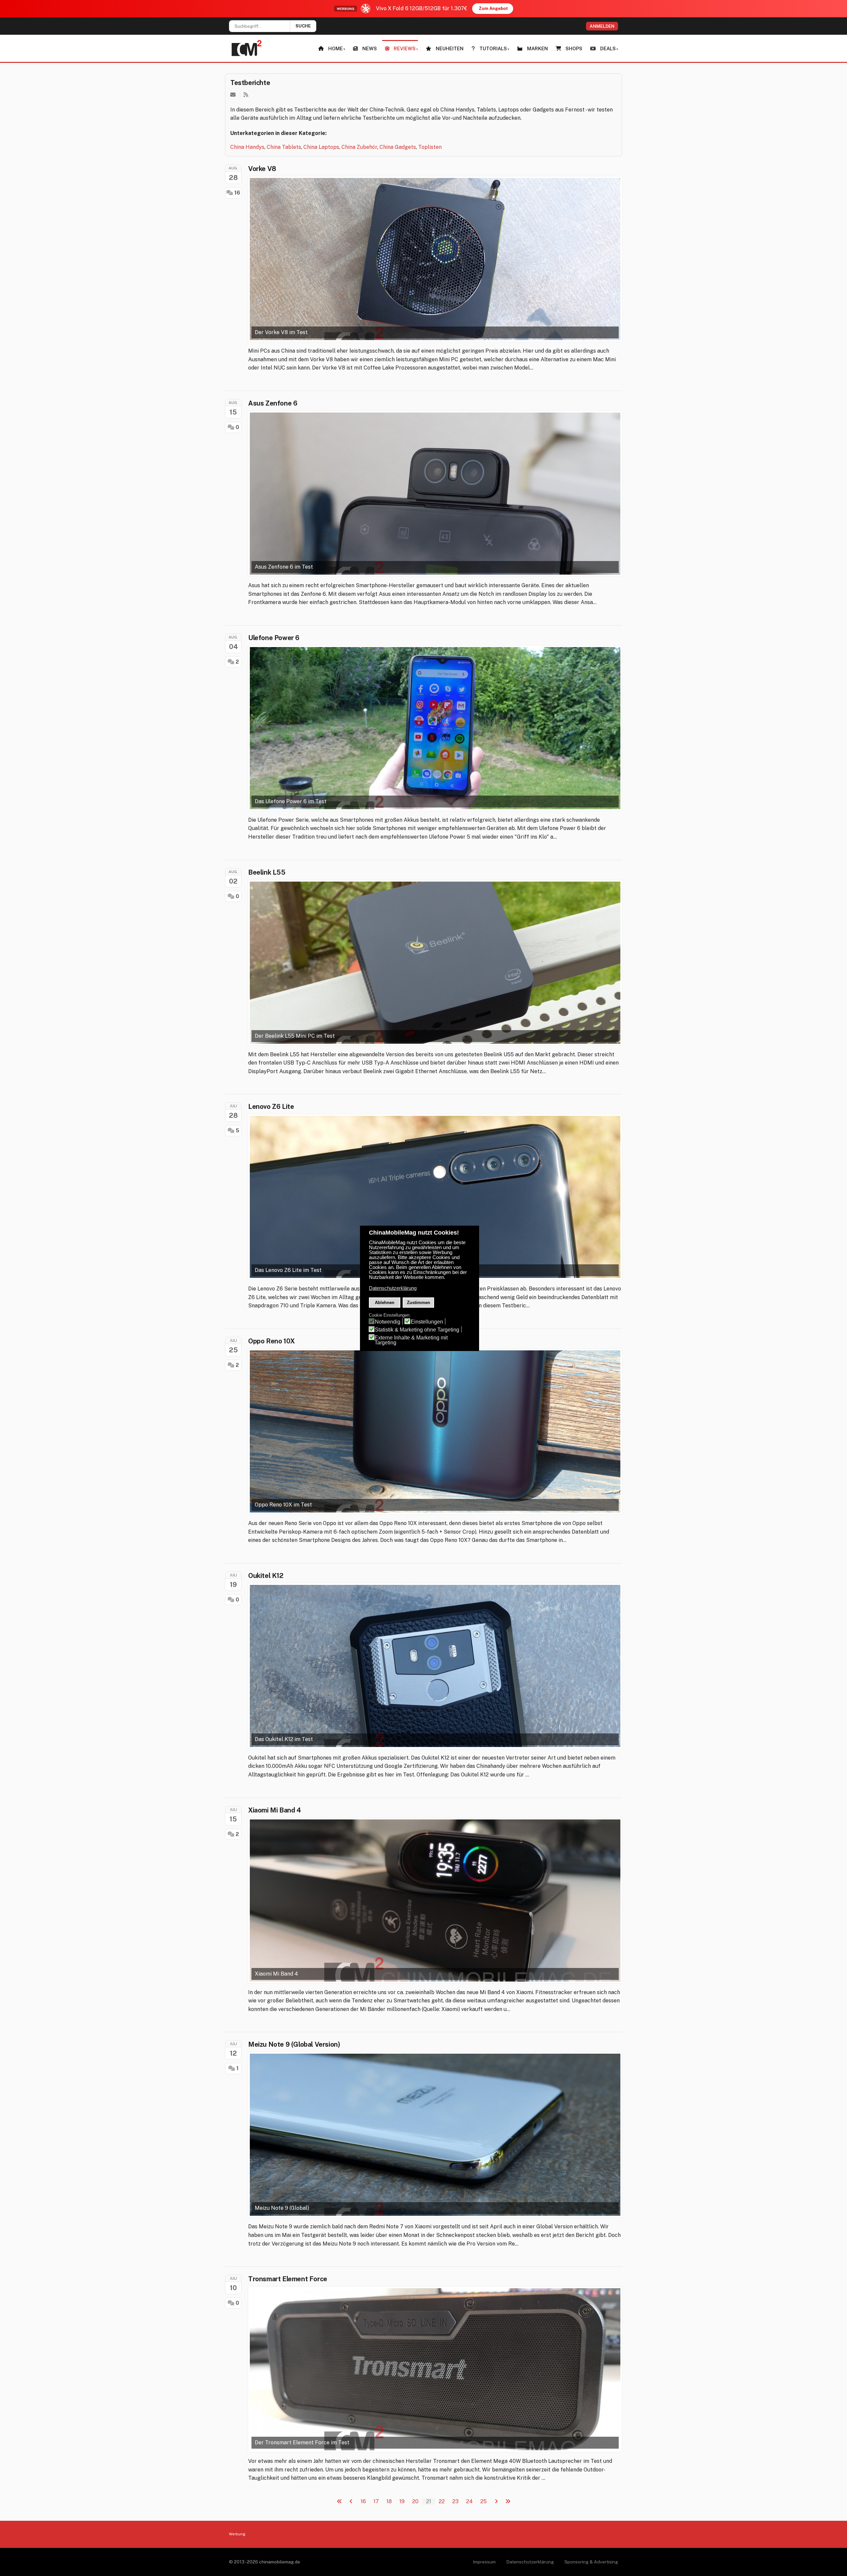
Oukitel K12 (266, 1576)
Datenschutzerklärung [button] (393, 1288)
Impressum (484, 2562)
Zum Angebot (493, 8)
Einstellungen (427, 1322)
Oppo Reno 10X (271, 1341)
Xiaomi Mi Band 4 (275, 1810)
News (370, 48)
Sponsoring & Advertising (591, 2562)
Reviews (405, 48)
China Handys (247, 147)
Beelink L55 (267, 872)
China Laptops (321, 147)
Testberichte (250, 83)
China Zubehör (359, 147)
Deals (608, 48)
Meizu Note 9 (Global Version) (294, 2044)
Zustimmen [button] (419, 1303)
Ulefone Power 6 (274, 638)
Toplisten (430, 147)
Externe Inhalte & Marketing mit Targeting (411, 1340)
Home (335, 48)
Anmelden (602, 26)
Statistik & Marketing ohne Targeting (417, 1330)
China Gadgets (398, 147)
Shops (574, 48)
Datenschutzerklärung (530, 2562)
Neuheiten (450, 48)
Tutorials (493, 48)
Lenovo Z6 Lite (271, 1107)
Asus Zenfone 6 (273, 403)
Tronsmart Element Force (288, 2279)
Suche (303, 26)
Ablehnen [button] (385, 1303)
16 (237, 193)
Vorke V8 (262, 169)
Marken (537, 48)
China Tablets (284, 147)
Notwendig (388, 1322)
